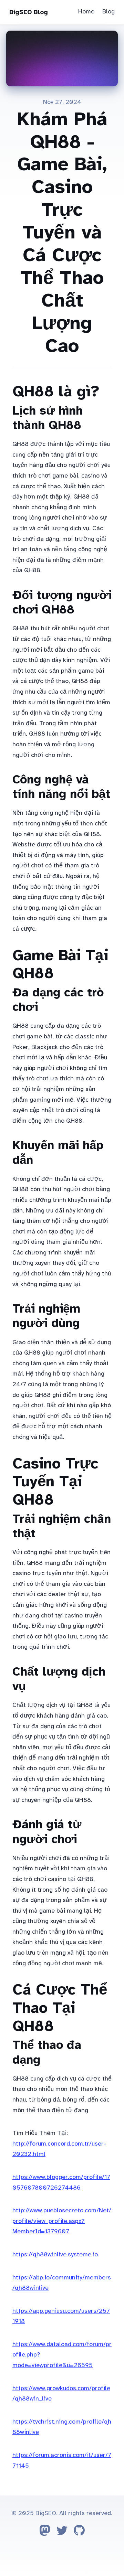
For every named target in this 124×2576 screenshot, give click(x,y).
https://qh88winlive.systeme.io (55, 2254)
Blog (108, 11)
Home (86, 11)
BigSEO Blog (29, 12)
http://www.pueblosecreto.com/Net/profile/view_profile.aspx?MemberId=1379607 (62, 2221)
